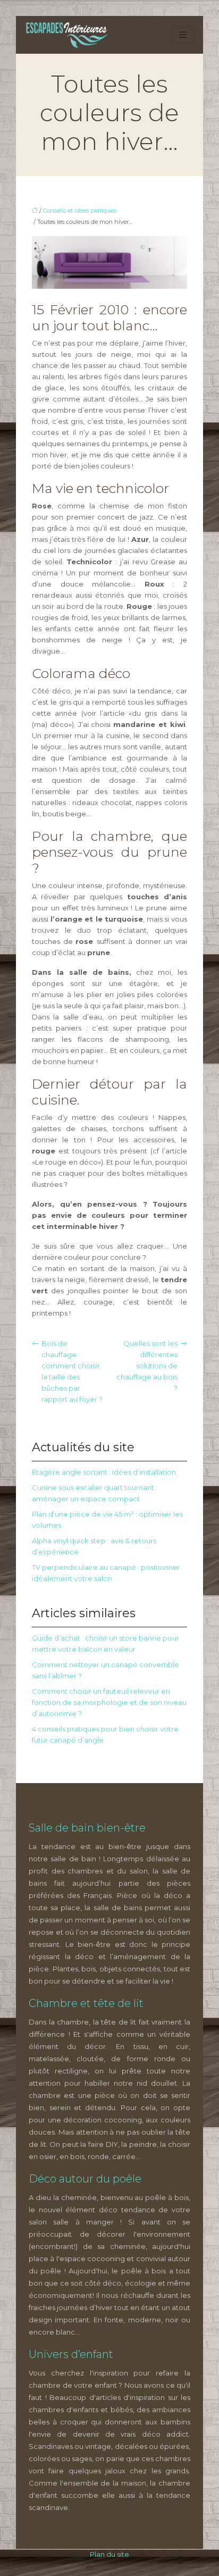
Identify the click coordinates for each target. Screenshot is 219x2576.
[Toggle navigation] (183, 35)
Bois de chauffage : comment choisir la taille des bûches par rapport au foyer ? (72, 1371)
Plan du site (109, 2554)
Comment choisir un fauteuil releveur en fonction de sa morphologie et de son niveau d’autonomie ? (109, 1702)
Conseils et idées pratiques (80, 211)
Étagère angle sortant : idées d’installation (104, 1472)
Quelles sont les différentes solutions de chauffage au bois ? (147, 1366)
